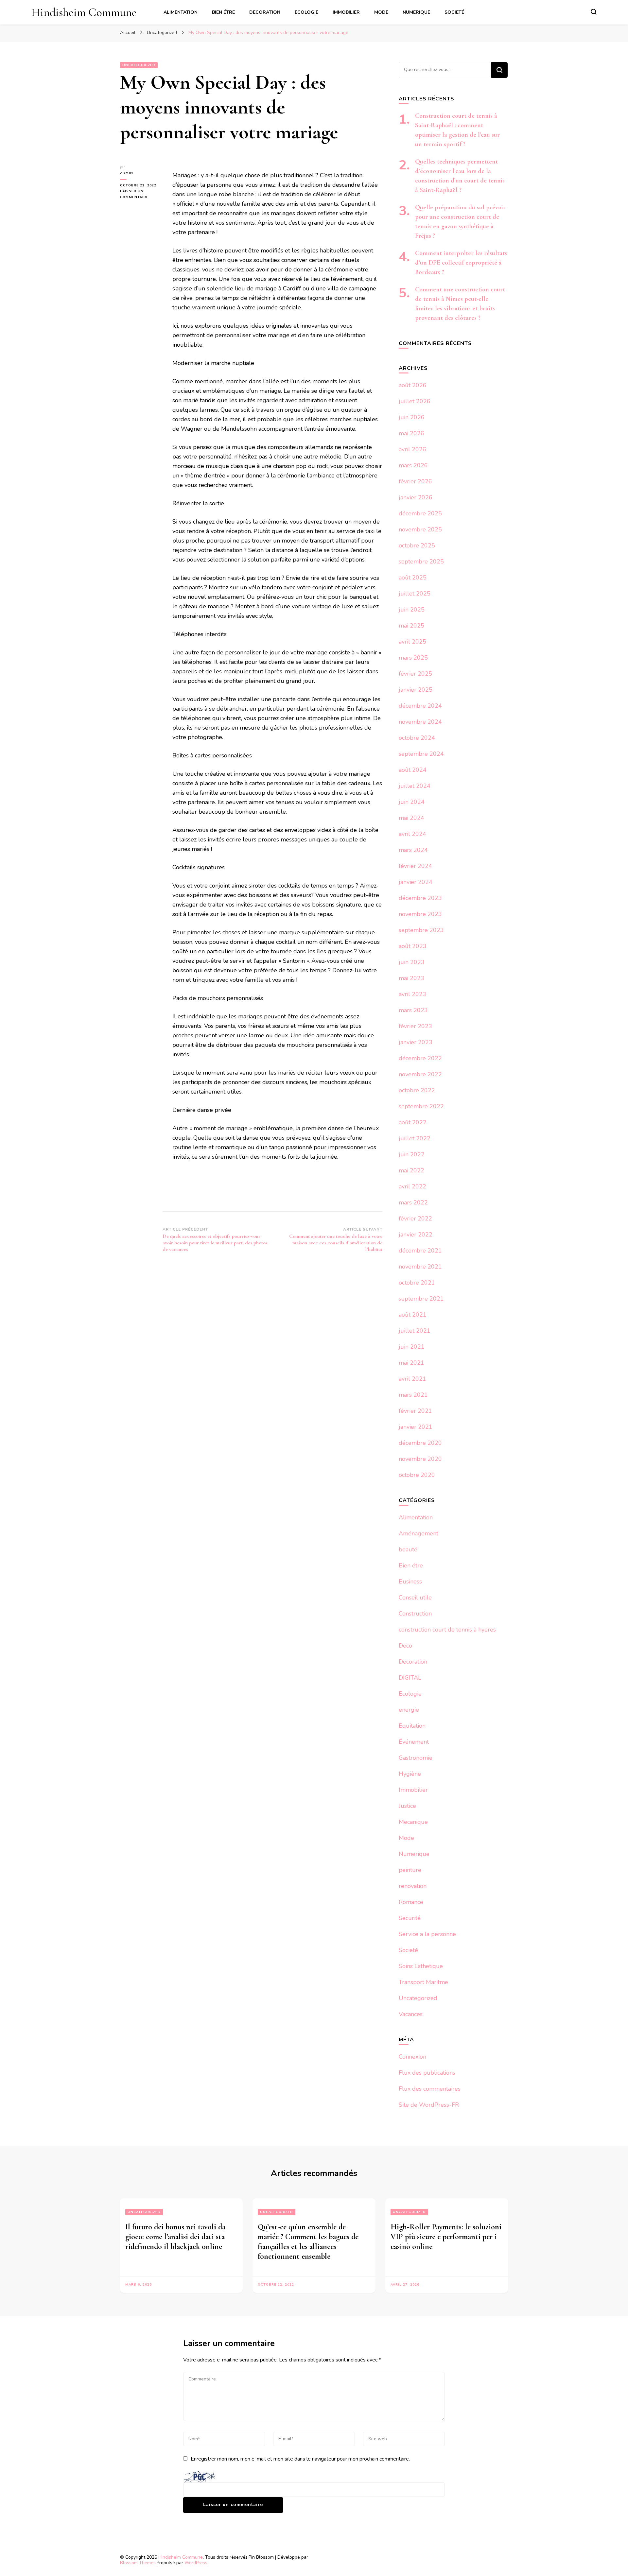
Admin (127, 173)
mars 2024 (413, 850)
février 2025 (415, 674)
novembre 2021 (420, 1267)
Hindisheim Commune (84, 12)
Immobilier (346, 12)
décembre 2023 (420, 898)
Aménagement (419, 1533)
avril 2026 (412, 449)
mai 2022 (411, 1170)
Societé (454, 12)
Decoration (265, 12)
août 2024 (413, 770)
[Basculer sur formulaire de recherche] (594, 12)
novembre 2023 (420, 914)
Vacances (411, 2014)
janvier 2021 (416, 1427)
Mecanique (413, 1822)
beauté (408, 1549)
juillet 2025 (415, 594)
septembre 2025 (421, 562)
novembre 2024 (420, 722)
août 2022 (413, 1122)
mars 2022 (413, 1202)
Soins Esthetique (421, 1966)
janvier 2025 (416, 690)
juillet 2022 (415, 1138)
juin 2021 (412, 1347)
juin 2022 (412, 1154)
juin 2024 (412, 802)
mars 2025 (413, 658)
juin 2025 (412, 610)
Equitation (412, 1726)
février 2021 (415, 1411)
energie (409, 1710)
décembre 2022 (420, 1058)
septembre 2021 (421, 1299)
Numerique (416, 12)
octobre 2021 (417, 1283)
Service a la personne (427, 1934)
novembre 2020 (420, 1459)
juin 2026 (412, 417)
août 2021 (413, 1315)
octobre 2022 (417, 1090)
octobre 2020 (417, 1475)
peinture (410, 1870)
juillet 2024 (415, 786)
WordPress (196, 2563)
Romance (411, 1902)
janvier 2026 (416, 497)
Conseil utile (415, 1598)
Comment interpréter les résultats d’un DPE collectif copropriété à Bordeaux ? (461, 263)
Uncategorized (139, 65)
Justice (407, 1806)
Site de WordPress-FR (429, 2105)
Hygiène (410, 1774)
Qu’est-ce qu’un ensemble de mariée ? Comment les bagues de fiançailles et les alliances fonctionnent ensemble (308, 2242)
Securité (410, 1918)
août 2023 (413, 946)
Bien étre (223, 12)
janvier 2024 (416, 882)
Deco (405, 1646)
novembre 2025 (420, 529)
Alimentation (181, 12)
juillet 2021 (415, 1331)
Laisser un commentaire (141, 195)
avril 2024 (412, 834)
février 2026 (415, 481)
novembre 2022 (420, 1074)
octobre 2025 (417, 545)
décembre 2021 (420, 1251)
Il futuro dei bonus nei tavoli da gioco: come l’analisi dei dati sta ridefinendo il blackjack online (175, 2237)
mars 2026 (413, 465)
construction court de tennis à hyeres (447, 1630)
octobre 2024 (417, 738)
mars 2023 (413, 1010)
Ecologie (306, 12)
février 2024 (415, 866)
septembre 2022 (421, 1106)
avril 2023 (412, 994)
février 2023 (415, 1026)
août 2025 (413, 578)
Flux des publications (427, 2073)
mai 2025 (411, 626)
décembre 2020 (420, 1443)
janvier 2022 (416, 1235)
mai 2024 (411, 818)
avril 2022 (412, 1186)
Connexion (412, 2057)
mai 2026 (411, 433)
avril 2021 (412, 1379)
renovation (413, 1886)
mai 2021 (411, 1363)
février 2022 (415, 1219)
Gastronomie (416, 1758)
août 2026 (413, 385)
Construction (415, 1614)
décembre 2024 (420, 706)
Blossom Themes (138, 2563)
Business (410, 1582)
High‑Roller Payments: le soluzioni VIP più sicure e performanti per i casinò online (446, 2237)
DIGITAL (410, 1678)
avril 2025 (412, 642)
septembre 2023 (421, 930)
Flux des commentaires (430, 2089)
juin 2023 (412, 962)
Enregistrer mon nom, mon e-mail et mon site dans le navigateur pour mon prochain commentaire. (300, 2459)
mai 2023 (411, 978)
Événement (414, 1742)
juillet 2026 (415, 401)
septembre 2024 (421, 754)
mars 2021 (413, 1395)
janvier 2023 (416, 1042)
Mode (381, 12)
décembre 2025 (420, 513)
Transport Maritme (423, 1982)
